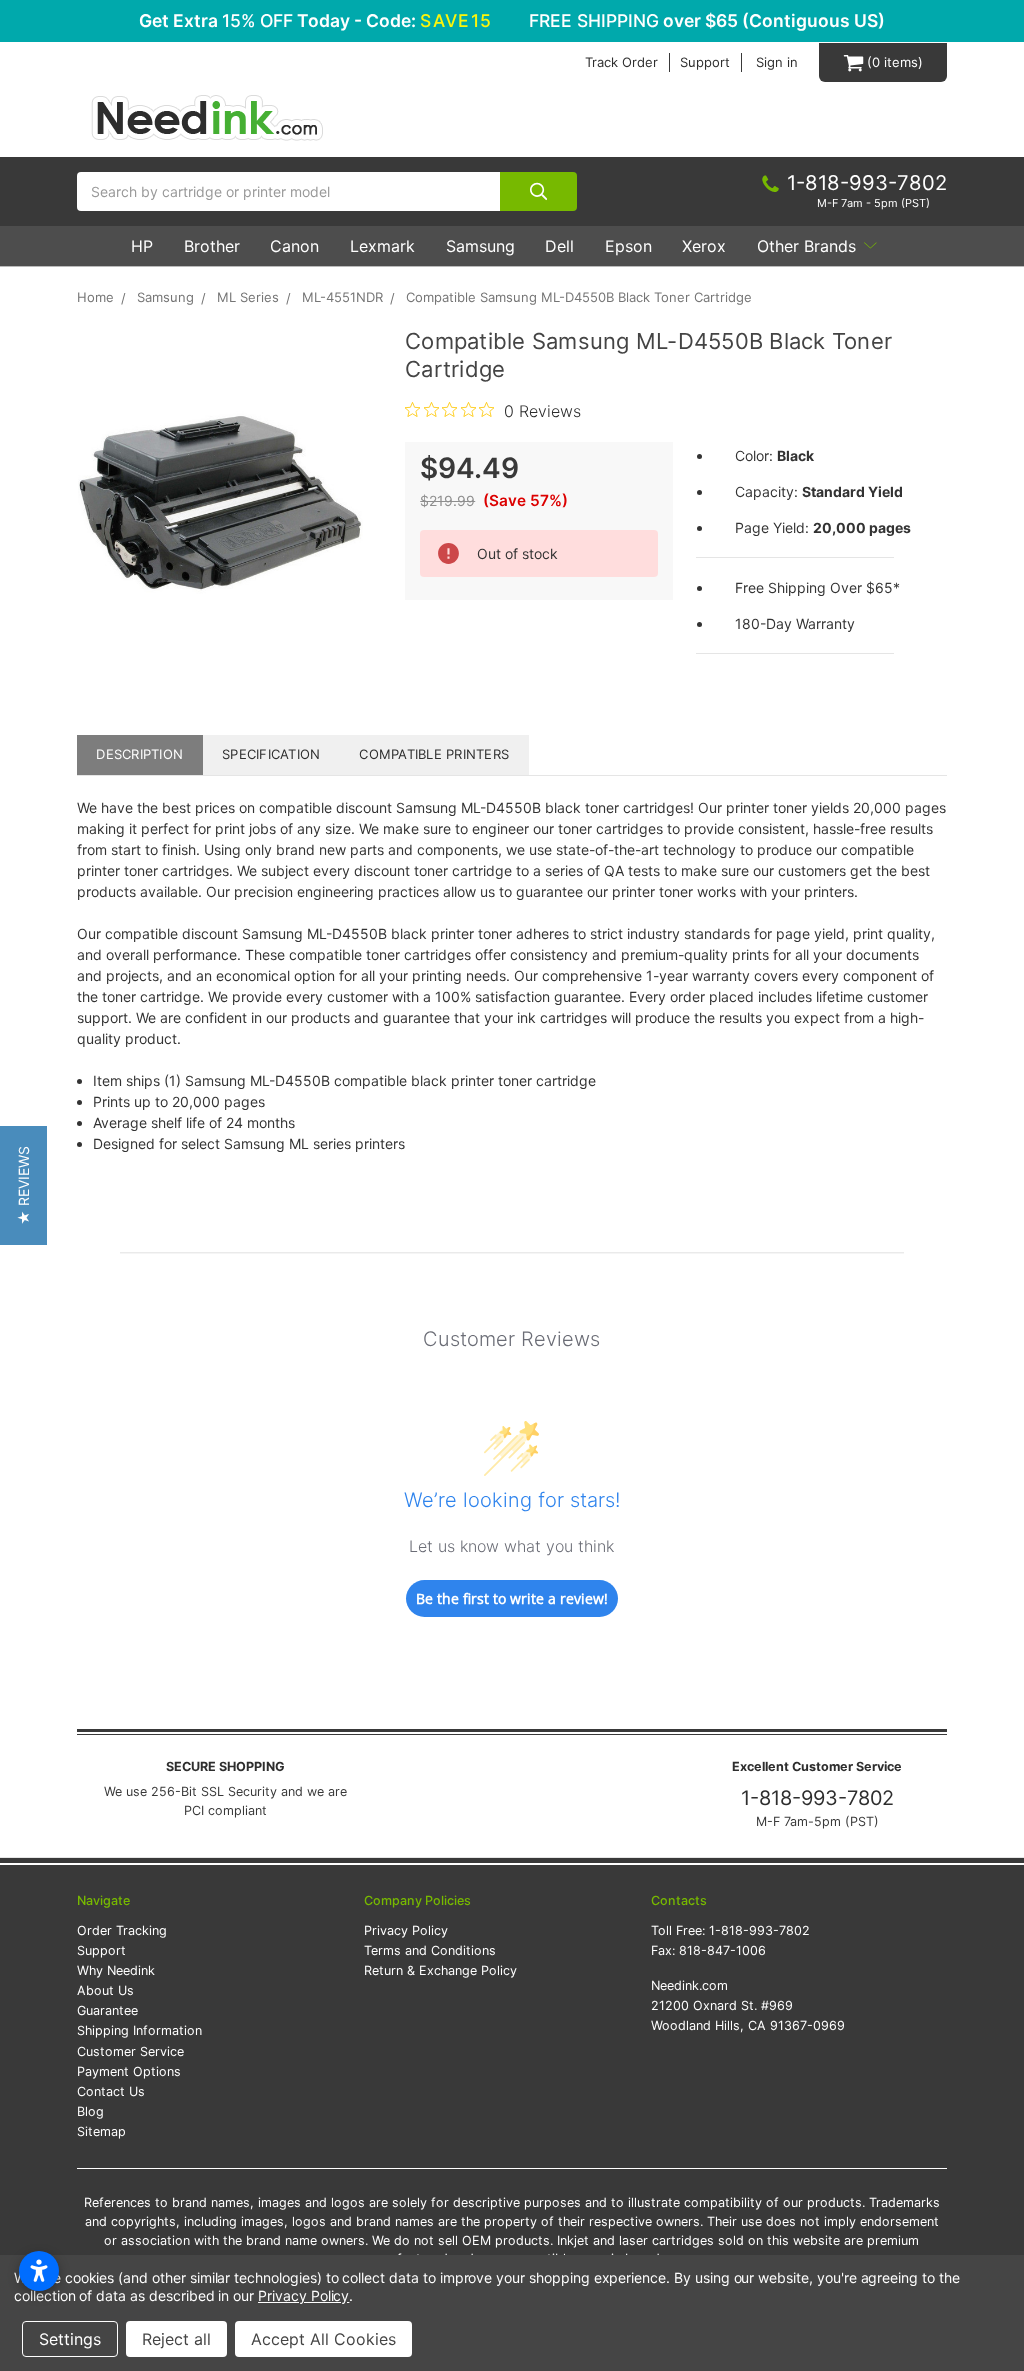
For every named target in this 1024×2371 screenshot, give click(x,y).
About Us (105, 1990)
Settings (70, 2339)
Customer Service (130, 2051)
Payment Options (129, 2071)
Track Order (621, 62)
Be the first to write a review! (512, 1598)
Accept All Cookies (323, 2339)
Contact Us (111, 2091)
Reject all (176, 2339)
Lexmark (382, 246)
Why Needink (116, 1970)
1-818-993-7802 (817, 1798)
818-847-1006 (722, 1950)
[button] (23, 1185)
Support (705, 62)
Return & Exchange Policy (440, 1970)
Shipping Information (139, 2030)
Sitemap (101, 2131)
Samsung (480, 246)
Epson (628, 246)
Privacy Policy (406, 1930)
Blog (90, 2111)
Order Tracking (122, 1930)
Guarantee (107, 2010)
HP (142, 246)
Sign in (777, 62)
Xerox (704, 246)
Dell (559, 246)
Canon (294, 246)
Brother (212, 246)
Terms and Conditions (430, 1950)
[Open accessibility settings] (39, 2271)
